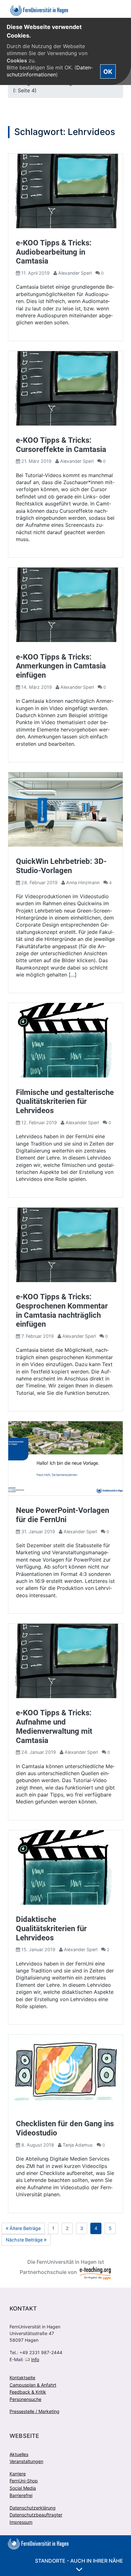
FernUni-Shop (24, 2481)
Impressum (21, 2522)
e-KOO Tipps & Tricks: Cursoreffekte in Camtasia (61, 445)
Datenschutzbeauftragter (36, 2515)
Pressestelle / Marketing (34, 2411)
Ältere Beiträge (27, 2230)
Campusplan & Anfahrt (33, 2385)
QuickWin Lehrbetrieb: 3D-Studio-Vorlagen (61, 866)
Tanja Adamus (78, 2145)
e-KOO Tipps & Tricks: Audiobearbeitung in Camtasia (54, 252)
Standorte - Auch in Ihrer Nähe (79, 2561)
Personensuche (25, 2399)
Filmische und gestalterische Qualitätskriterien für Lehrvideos (65, 1102)
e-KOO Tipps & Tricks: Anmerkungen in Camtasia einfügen (61, 666)
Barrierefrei (21, 2495)
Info (35, 2359)
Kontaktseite (22, 2378)
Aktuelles (19, 2454)
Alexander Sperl (75, 273)
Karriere (18, 2474)
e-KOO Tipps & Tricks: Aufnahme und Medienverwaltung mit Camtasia (54, 1726)
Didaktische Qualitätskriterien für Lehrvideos (51, 1929)
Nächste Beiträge (28, 2241)
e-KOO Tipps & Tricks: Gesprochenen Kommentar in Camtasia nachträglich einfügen (62, 1310)
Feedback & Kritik (28, 2392)
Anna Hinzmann (83, 882)
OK (108, 72)
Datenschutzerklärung (33, 2508)
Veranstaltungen (26, 2461)
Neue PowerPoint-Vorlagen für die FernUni (62, 1515)
